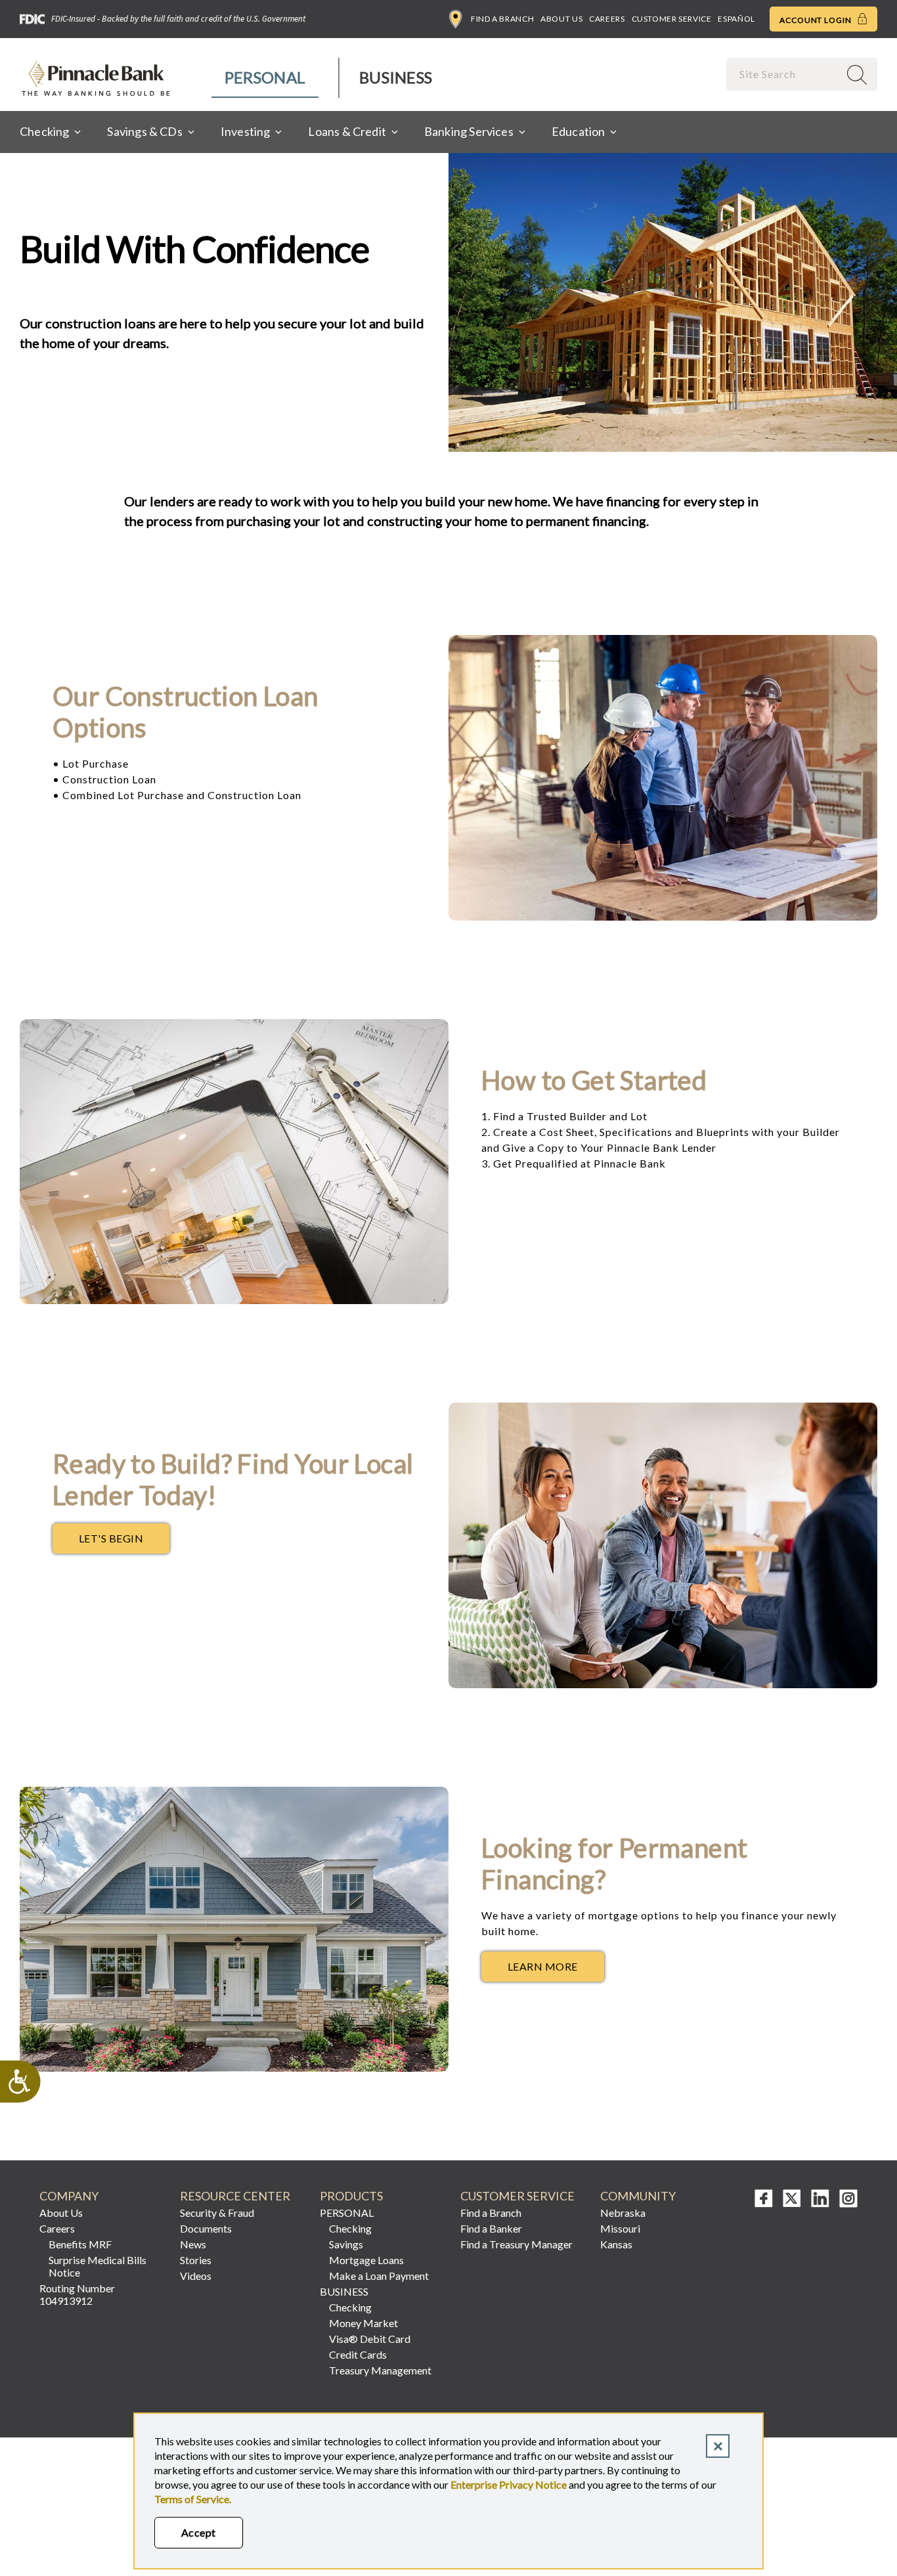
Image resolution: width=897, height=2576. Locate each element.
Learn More (556, 1970)
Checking (350, 2228)
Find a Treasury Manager (516, 2244)
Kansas (616, 2244)
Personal (265, 77)
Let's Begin (124, 1542)
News (193, 2244)
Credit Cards (358, 2354)
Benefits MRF (80, 2244)
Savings (346, 2244)
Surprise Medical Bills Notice (98, 2266)
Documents (206, 2228)
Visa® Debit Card (370, 2339)
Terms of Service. (193, 2499)
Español (736, 19)
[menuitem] (266, 78)
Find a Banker (491, 2228)
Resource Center (235, 2196)
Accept (199, 2532)
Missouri (620, 2228)
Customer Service (672, 19)
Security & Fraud (217, 2213)
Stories (196, 2260)
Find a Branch (502, 19)
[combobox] (784, 74)
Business (396, 77)
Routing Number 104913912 (77, 2294)
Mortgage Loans (366, 2260)
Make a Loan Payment (379, 2276)
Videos (196, 2276)
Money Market (363, 2323)
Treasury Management (380, 2370)
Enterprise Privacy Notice (509, 2484)
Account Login (817, 20)
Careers (607, 19)
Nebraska (623, 2213)
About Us (561, 19)
